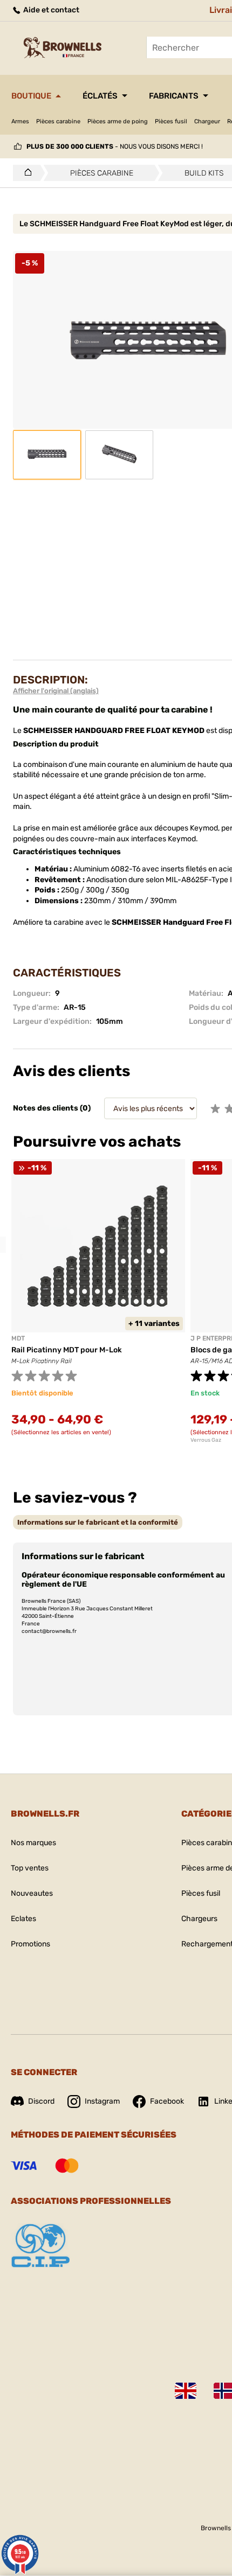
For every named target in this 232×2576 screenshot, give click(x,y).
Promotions (30, 1944)
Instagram (102, 2101)
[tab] (98, 1522)
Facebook (167, 2101)
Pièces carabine (58, 121)
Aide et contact (50, 10)
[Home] (25, 173)
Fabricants (174, 96)
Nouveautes (32, 1893)
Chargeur (207, 121)
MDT (18, 1338)
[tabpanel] (98, 1304)
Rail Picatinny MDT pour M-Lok (67, 1350)
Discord (41, 2101)
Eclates (23, 1919)
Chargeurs (199, 1919)
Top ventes (30, 1868)
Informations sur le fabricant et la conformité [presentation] (98, 1522)
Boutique (31, 96)
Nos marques (33, 1843)
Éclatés (100, 96)
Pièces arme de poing (118, 121)
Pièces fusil (171, 121)
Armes (20, 121)
